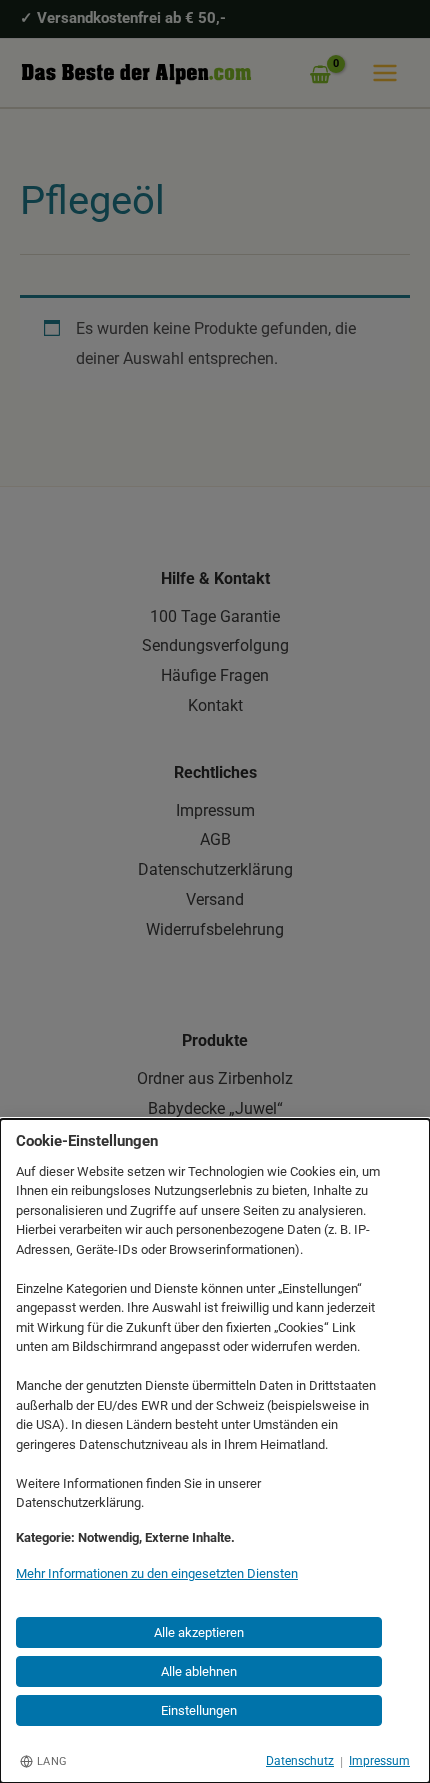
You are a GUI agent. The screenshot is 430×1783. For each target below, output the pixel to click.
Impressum (215, 810)
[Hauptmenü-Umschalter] (385, 73)
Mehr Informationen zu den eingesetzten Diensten (157, 1573)
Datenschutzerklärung (215, 869)
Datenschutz (300, 1761)
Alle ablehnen (199, 1671)
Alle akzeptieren (199, 1632)
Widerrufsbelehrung (215, 929)
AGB (215, 839)
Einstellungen (199, 1710)
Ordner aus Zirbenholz (215, 1078)
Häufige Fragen (215, 675)
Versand (215, 899)
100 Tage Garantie (215, 616)
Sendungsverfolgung (215, 645)
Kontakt (215, 705)
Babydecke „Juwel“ (215, 1108)
